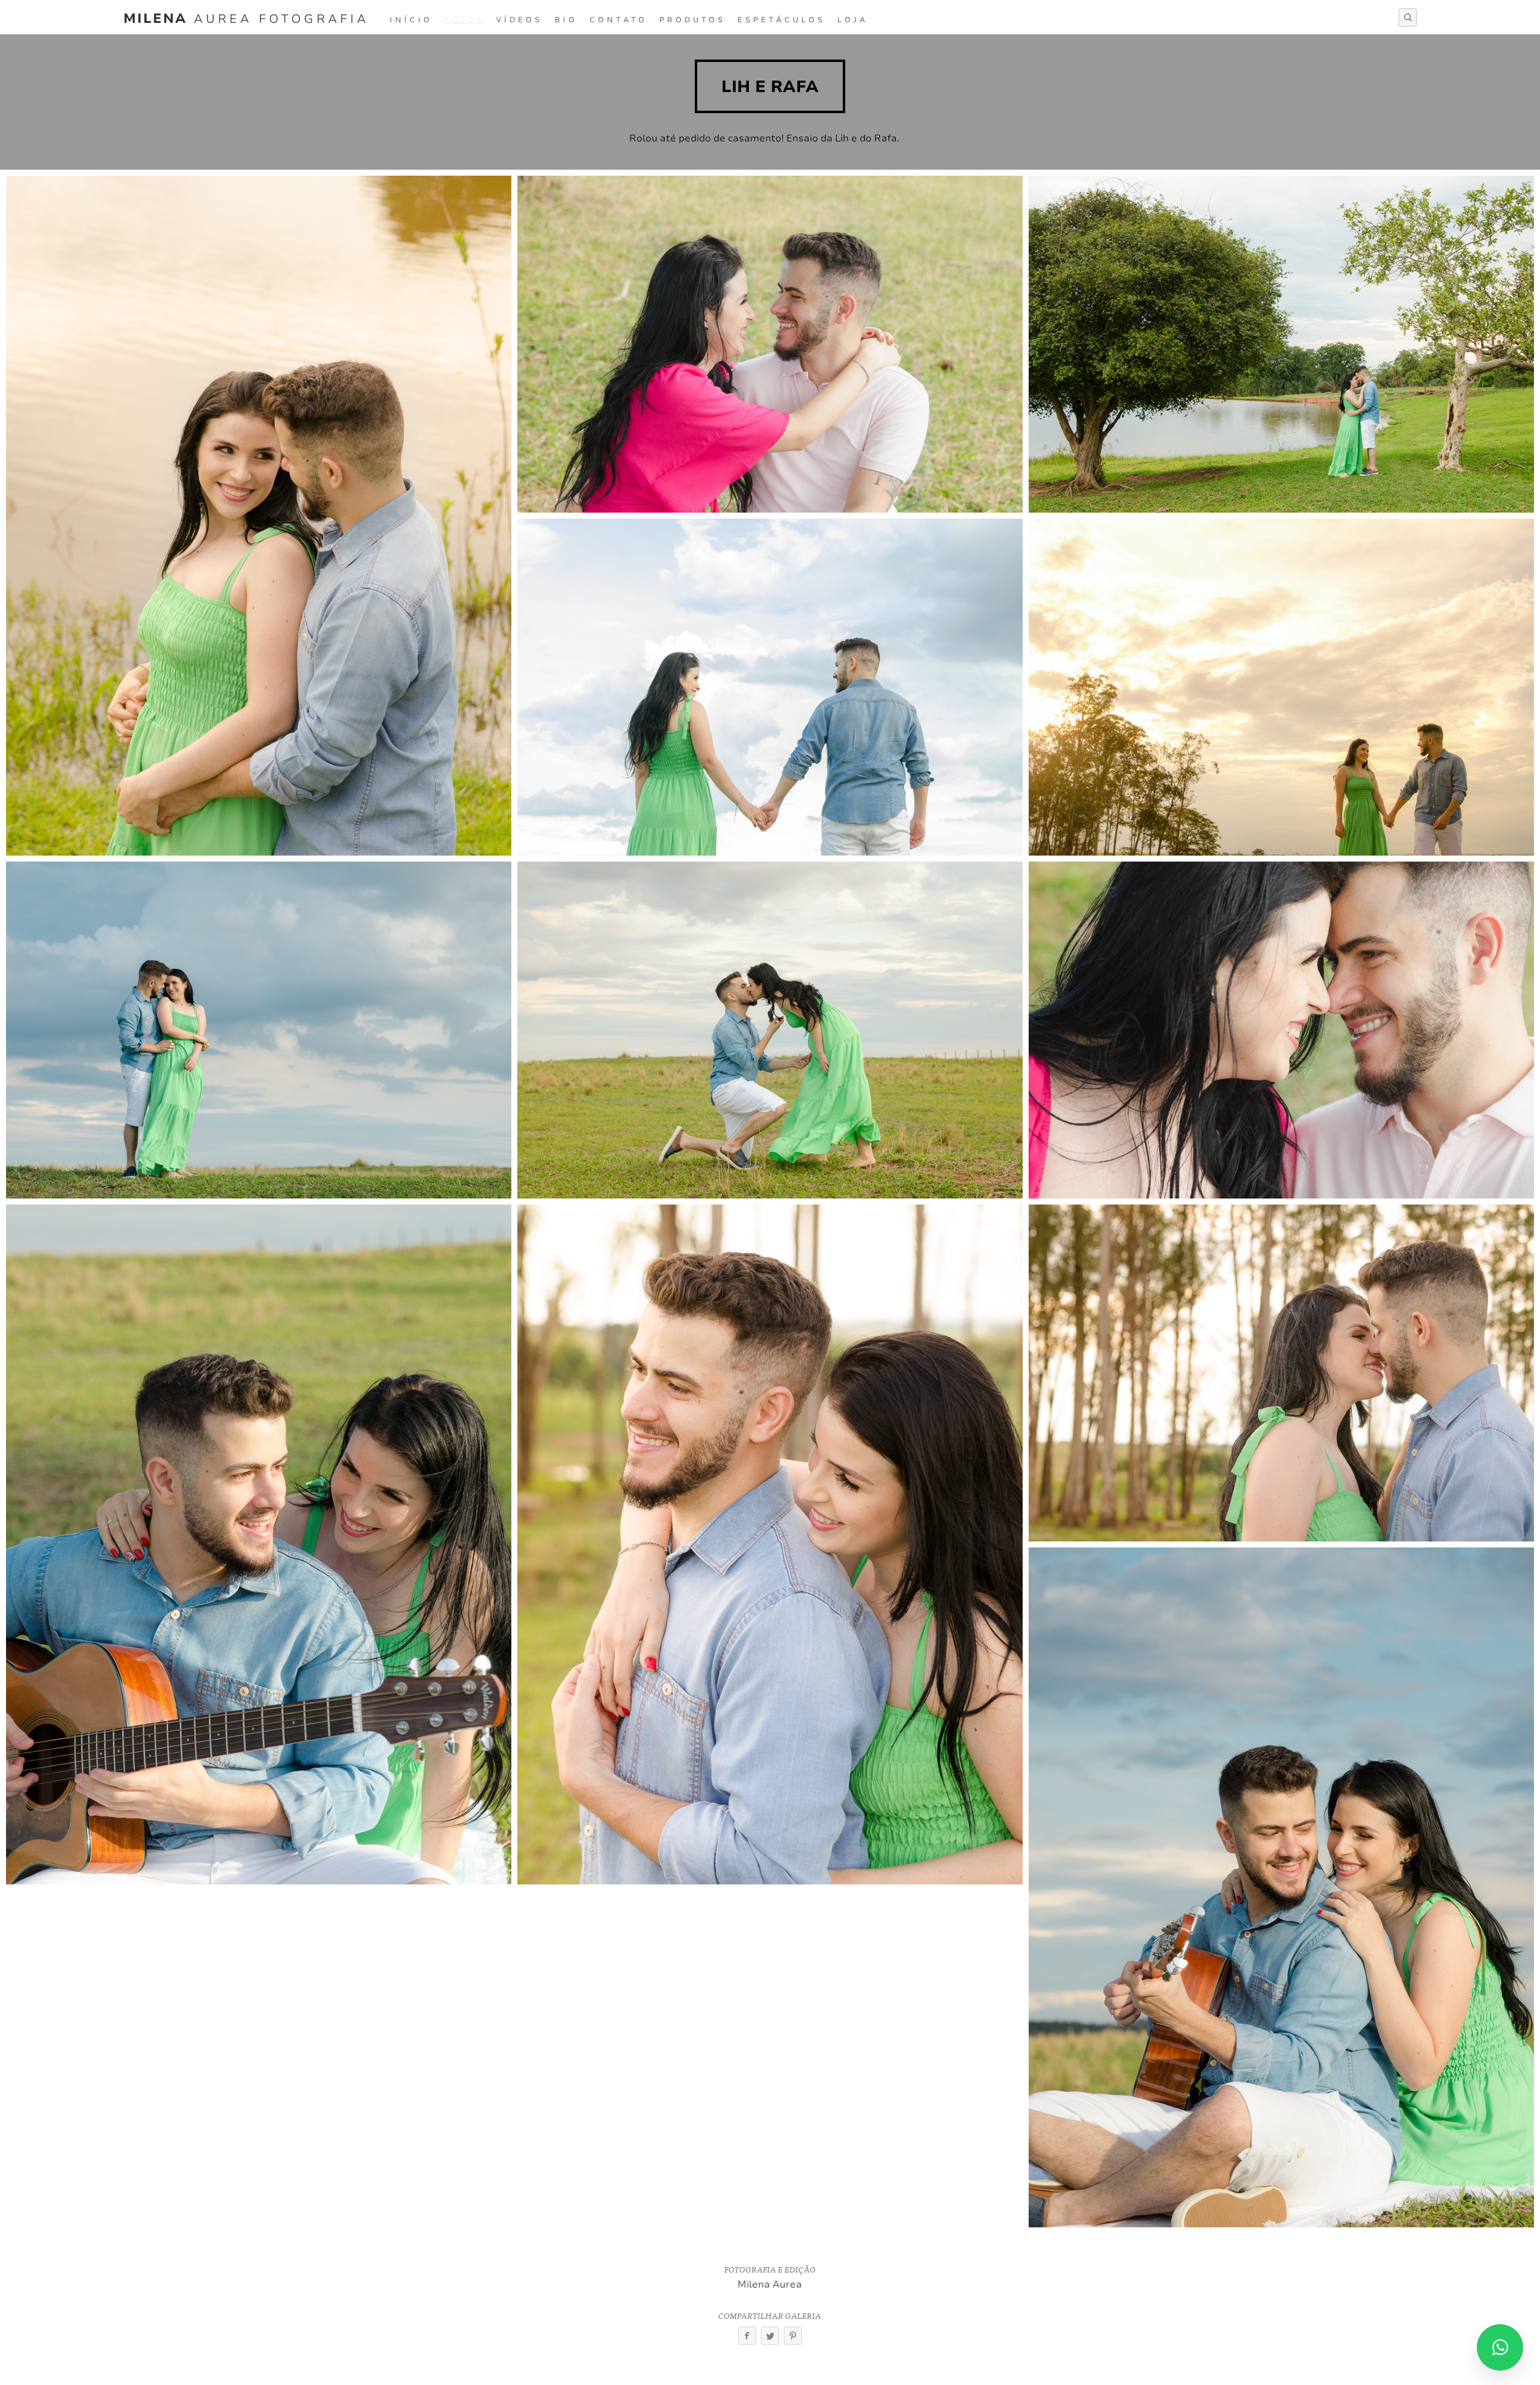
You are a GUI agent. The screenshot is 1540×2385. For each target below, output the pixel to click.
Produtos (692, 20)
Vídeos (519, 20)
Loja (853, 20)
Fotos (464, 20)
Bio (566, 20)
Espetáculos (781, 20)
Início (411, 20)
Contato (618, 20)
